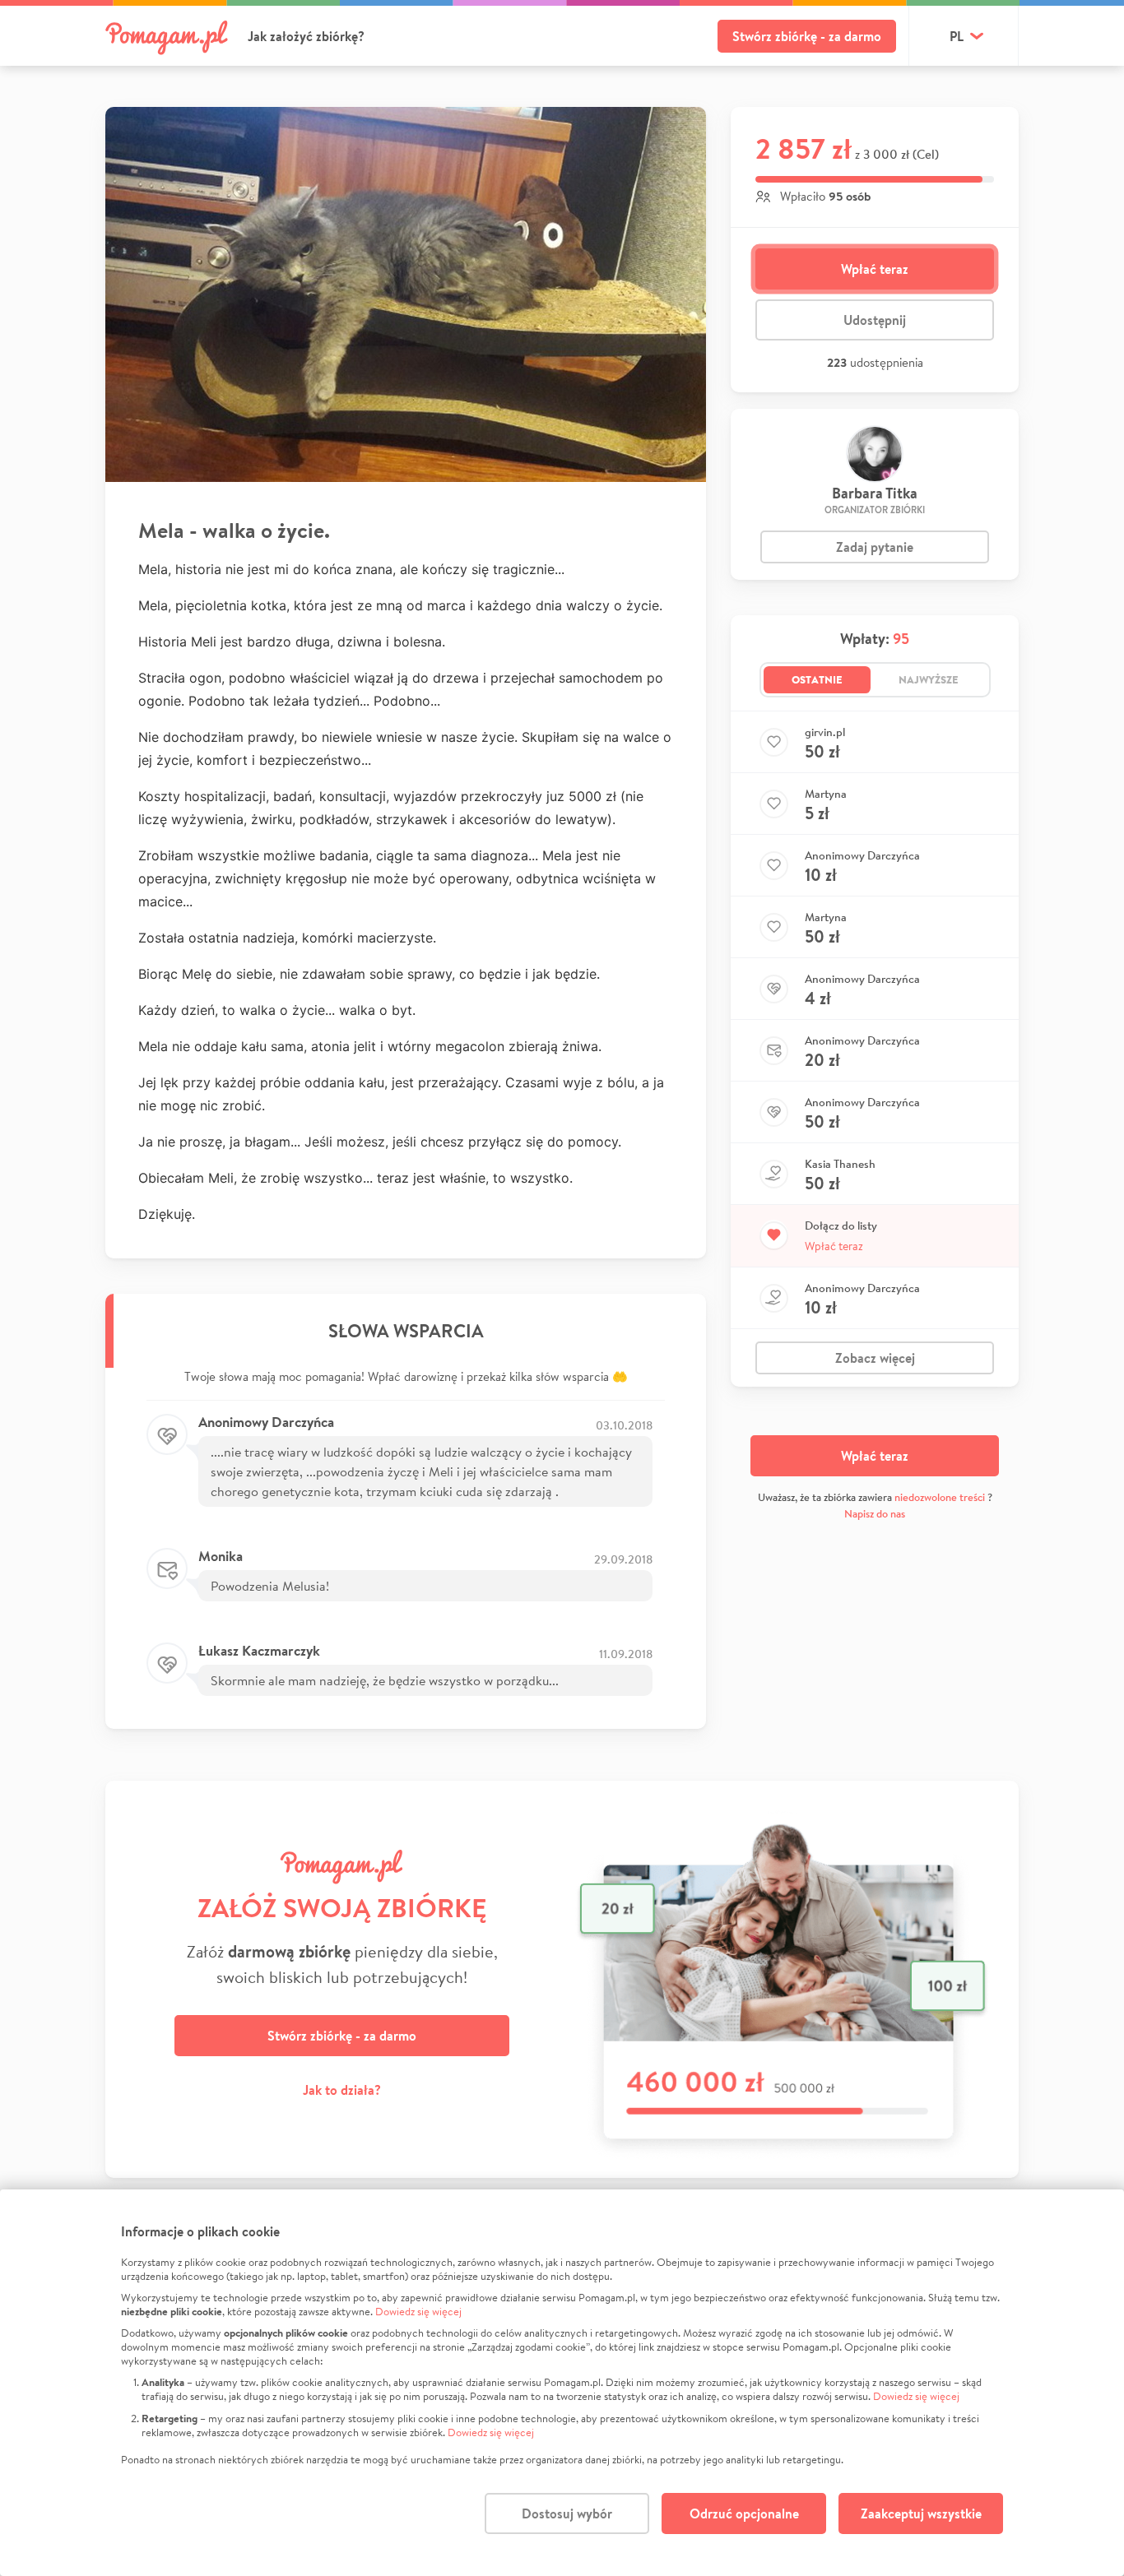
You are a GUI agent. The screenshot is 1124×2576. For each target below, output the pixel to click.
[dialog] (562, 2383)
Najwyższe (929, 679)
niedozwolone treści (940, 1497)
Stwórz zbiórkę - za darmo (807, 36)
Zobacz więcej (875, 1358)
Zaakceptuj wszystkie (921, 2513)
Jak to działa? (342, 2090)
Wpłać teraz (875, 269)
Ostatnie (817, 679)
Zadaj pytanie (875, 547)
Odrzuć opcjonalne (744, 2513)
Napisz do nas (875, 1514)
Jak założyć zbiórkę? (306, 36)
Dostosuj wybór (567, 2513)
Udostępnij (875, 320)
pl (957, 36)
